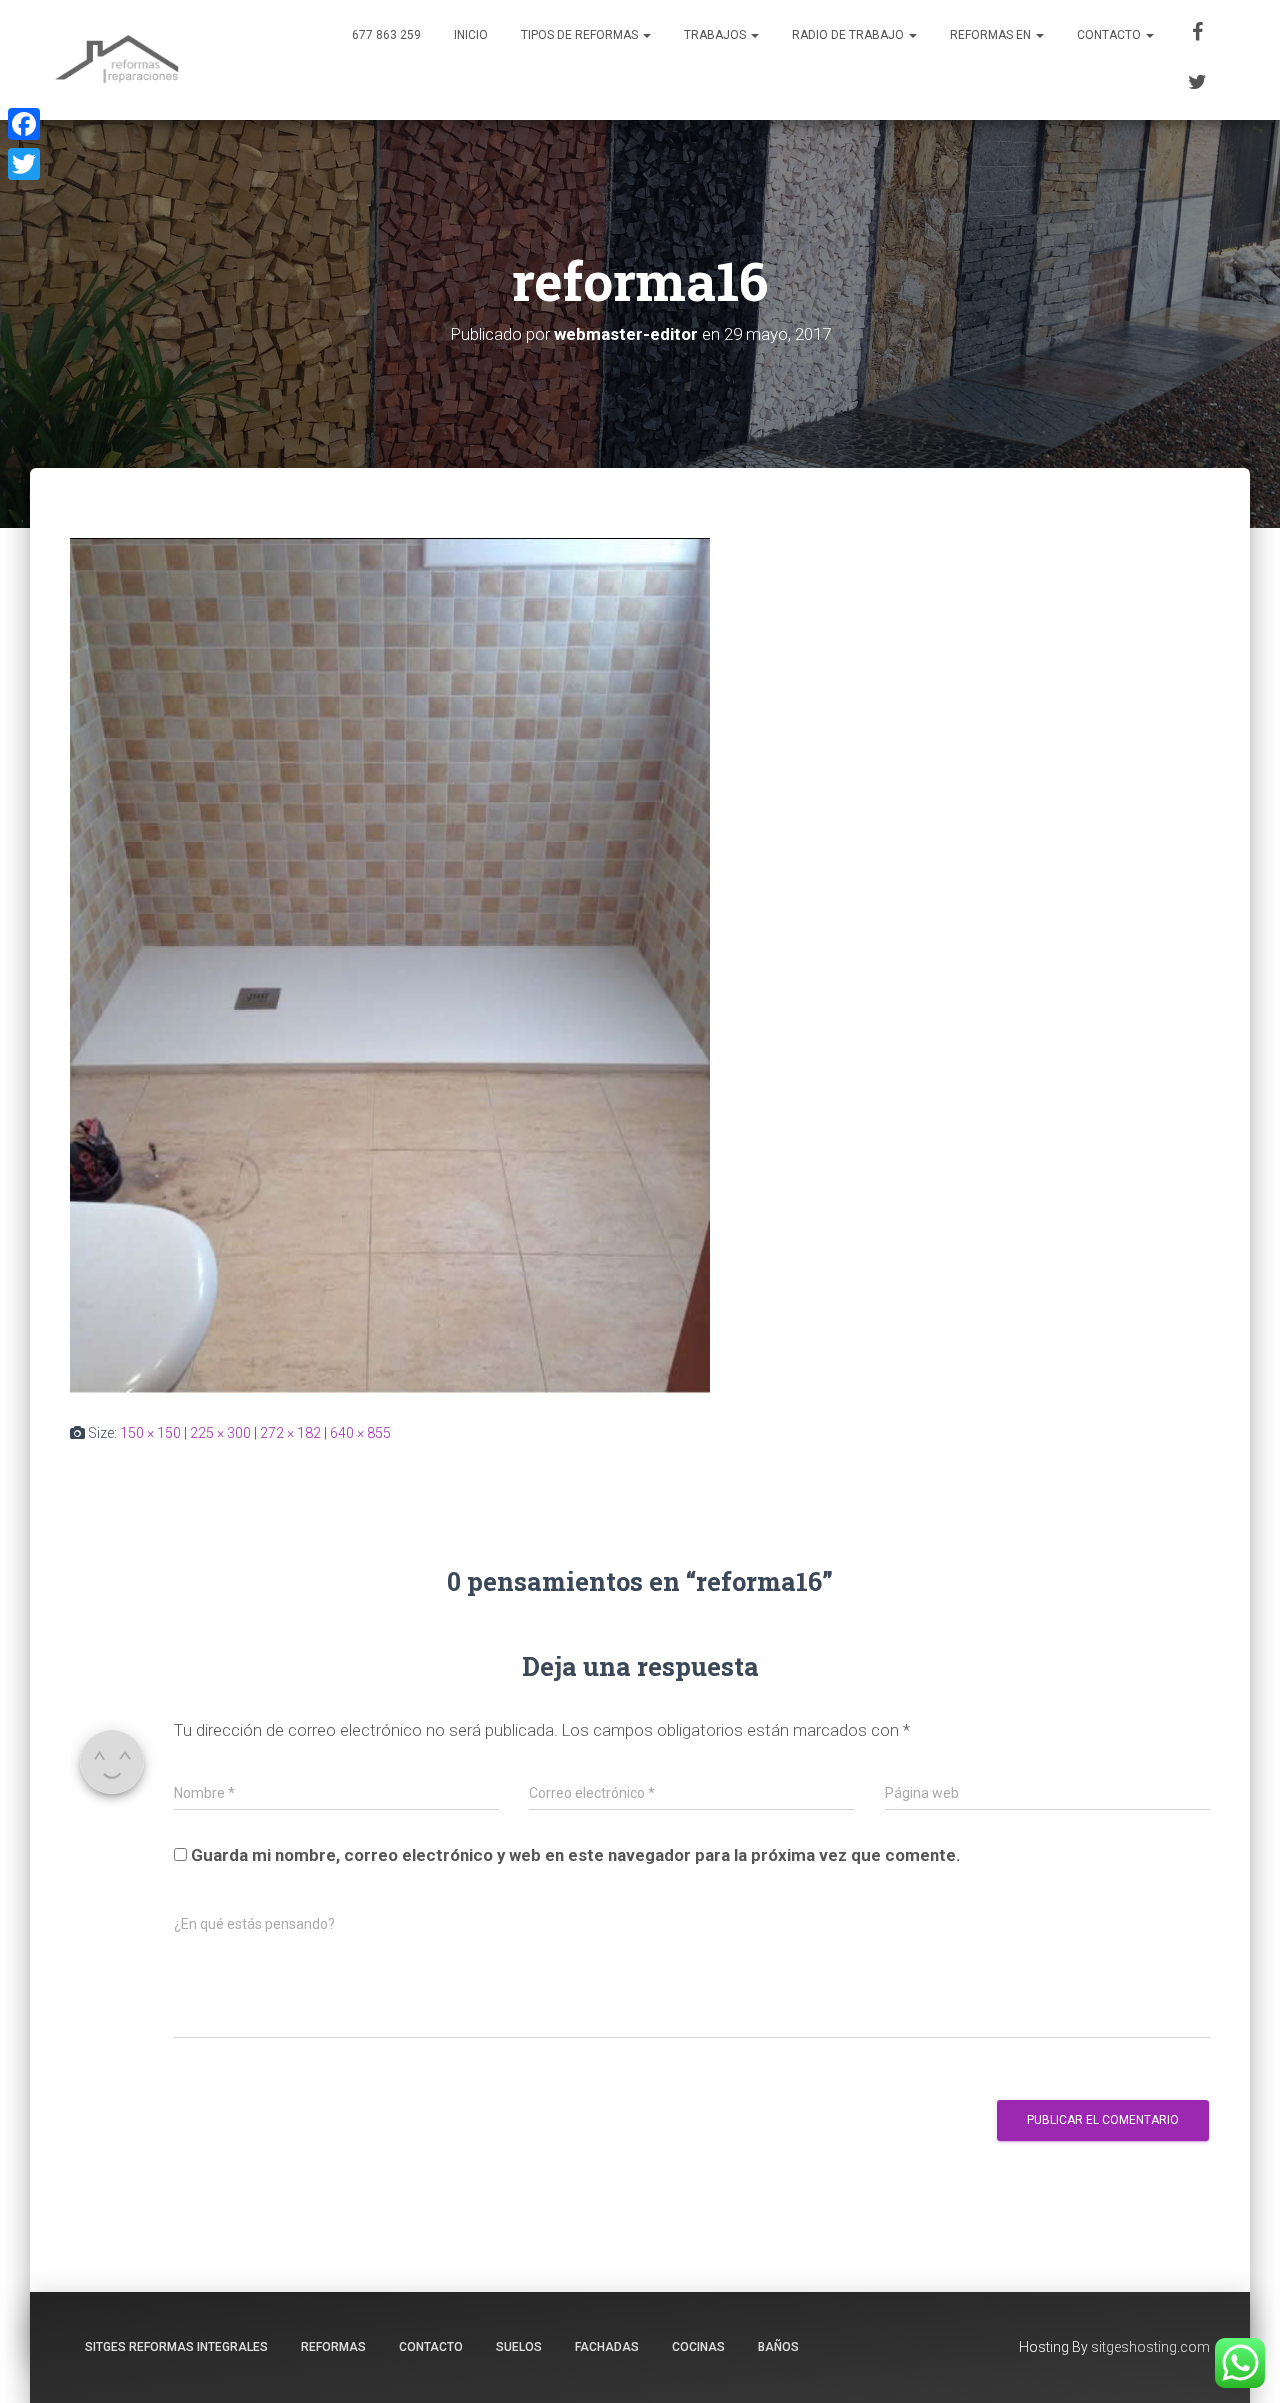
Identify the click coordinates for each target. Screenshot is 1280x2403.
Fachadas (607, 2347)
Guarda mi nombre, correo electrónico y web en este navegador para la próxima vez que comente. (576, 1855)
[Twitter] (1198, 85)
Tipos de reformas (581, 35)
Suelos (519, 2347)
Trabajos (716, 35)
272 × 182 (290, 1433)
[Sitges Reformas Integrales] (117, 60)
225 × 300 (220, 1433)
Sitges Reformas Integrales (176, 2347)
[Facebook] (1198, 35)
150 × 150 (150, 1433)
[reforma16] (390, 964)
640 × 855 (360, 1433)
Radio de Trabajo (849, 35)
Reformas (333, 2347)
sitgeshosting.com (1150, 2347)
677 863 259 (386, 35)
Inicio (471, 35)
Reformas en (992, 35)
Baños (778, 2347)
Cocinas (698, 2347)
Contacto (1110, 35)
